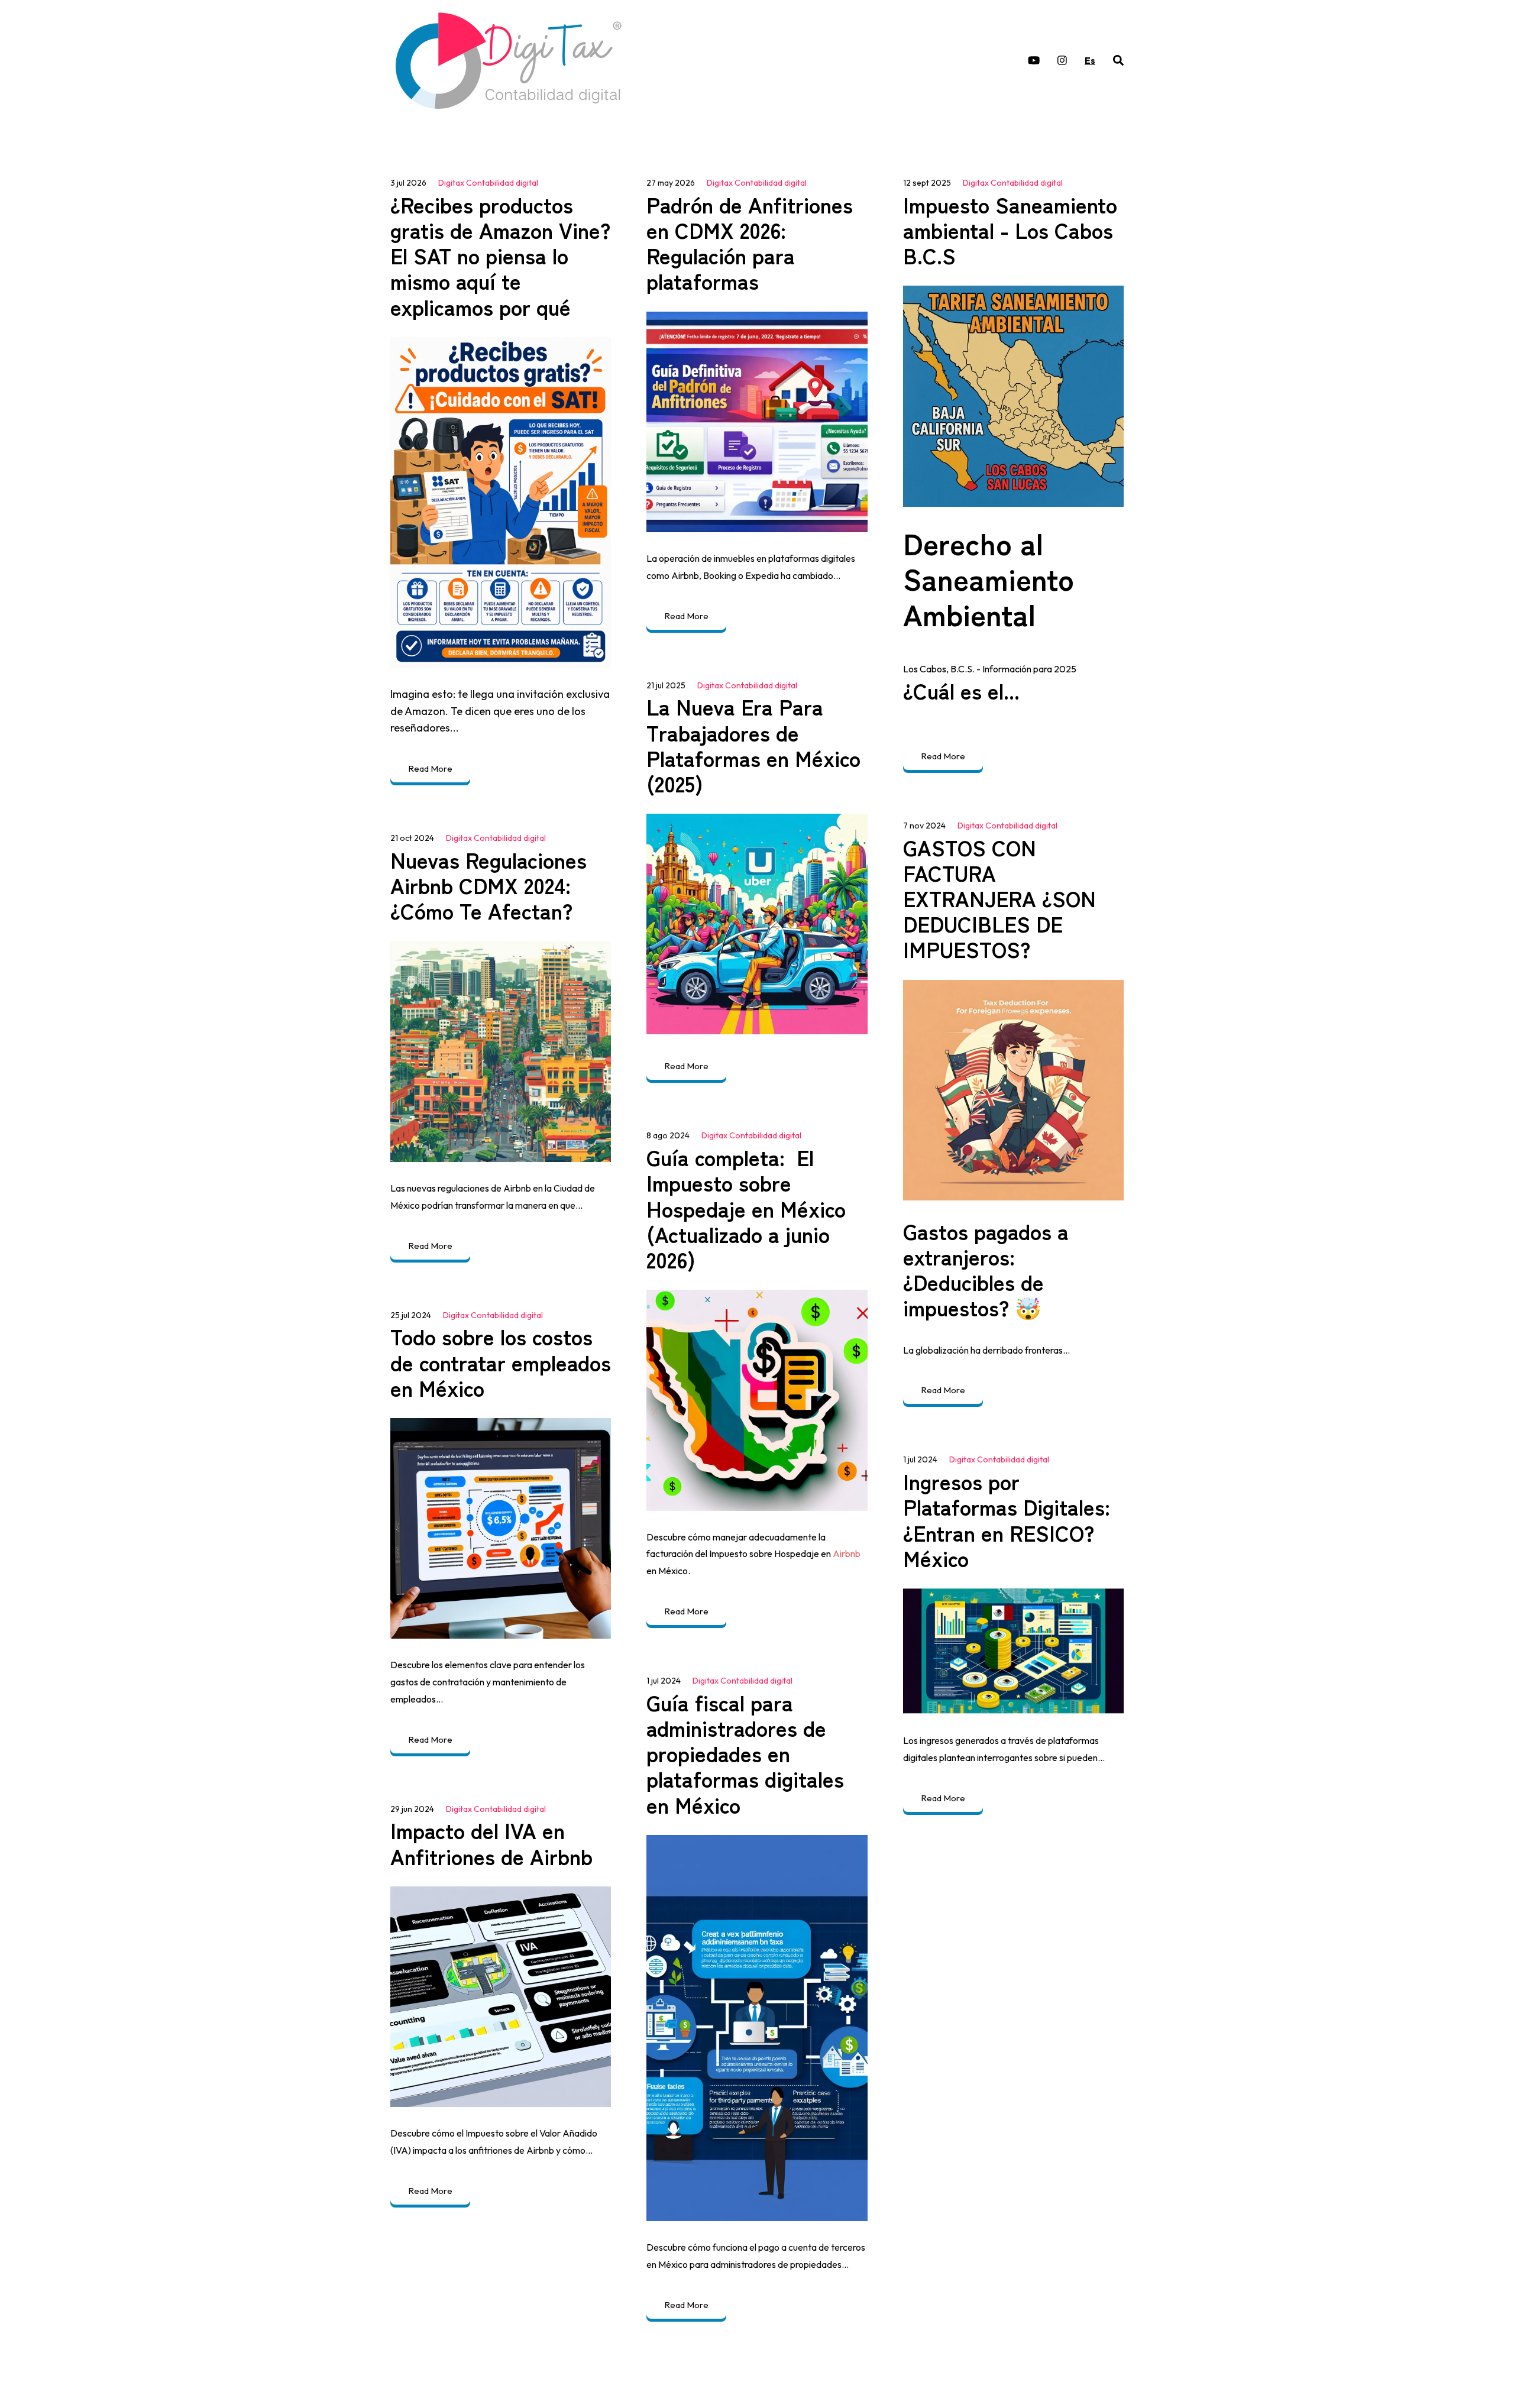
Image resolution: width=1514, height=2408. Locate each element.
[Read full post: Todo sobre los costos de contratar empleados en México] (501, 1528)
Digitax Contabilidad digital (488, 183)
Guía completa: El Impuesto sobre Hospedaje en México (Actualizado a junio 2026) (746, 1208)
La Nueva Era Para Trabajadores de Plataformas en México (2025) (753, 745)
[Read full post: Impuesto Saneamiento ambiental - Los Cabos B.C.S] (1013, 396)
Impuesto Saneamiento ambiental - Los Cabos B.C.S (1010, 229)
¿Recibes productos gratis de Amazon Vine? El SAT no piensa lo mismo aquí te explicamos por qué (500, 255)
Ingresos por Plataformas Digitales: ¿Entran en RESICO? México (1007, 1519)
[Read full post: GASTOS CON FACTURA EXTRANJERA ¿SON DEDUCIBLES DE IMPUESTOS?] (1013, 1090)
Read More (430, 768)
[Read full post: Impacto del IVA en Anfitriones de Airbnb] (501, 1997)
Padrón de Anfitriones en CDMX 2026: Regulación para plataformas (750, 242)
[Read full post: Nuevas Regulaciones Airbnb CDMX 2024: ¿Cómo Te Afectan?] (501, 1052)
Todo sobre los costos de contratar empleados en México (501, 1361)
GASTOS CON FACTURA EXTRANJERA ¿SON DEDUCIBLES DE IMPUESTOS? (999, 898)
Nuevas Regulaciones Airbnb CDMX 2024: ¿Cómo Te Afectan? (489, 885)
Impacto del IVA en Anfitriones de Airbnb (491, 1842)
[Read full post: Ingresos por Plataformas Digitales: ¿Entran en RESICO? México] (1013, 1651)
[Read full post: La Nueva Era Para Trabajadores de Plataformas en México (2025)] (757, 924)
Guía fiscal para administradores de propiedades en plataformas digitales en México (745, 1753)
